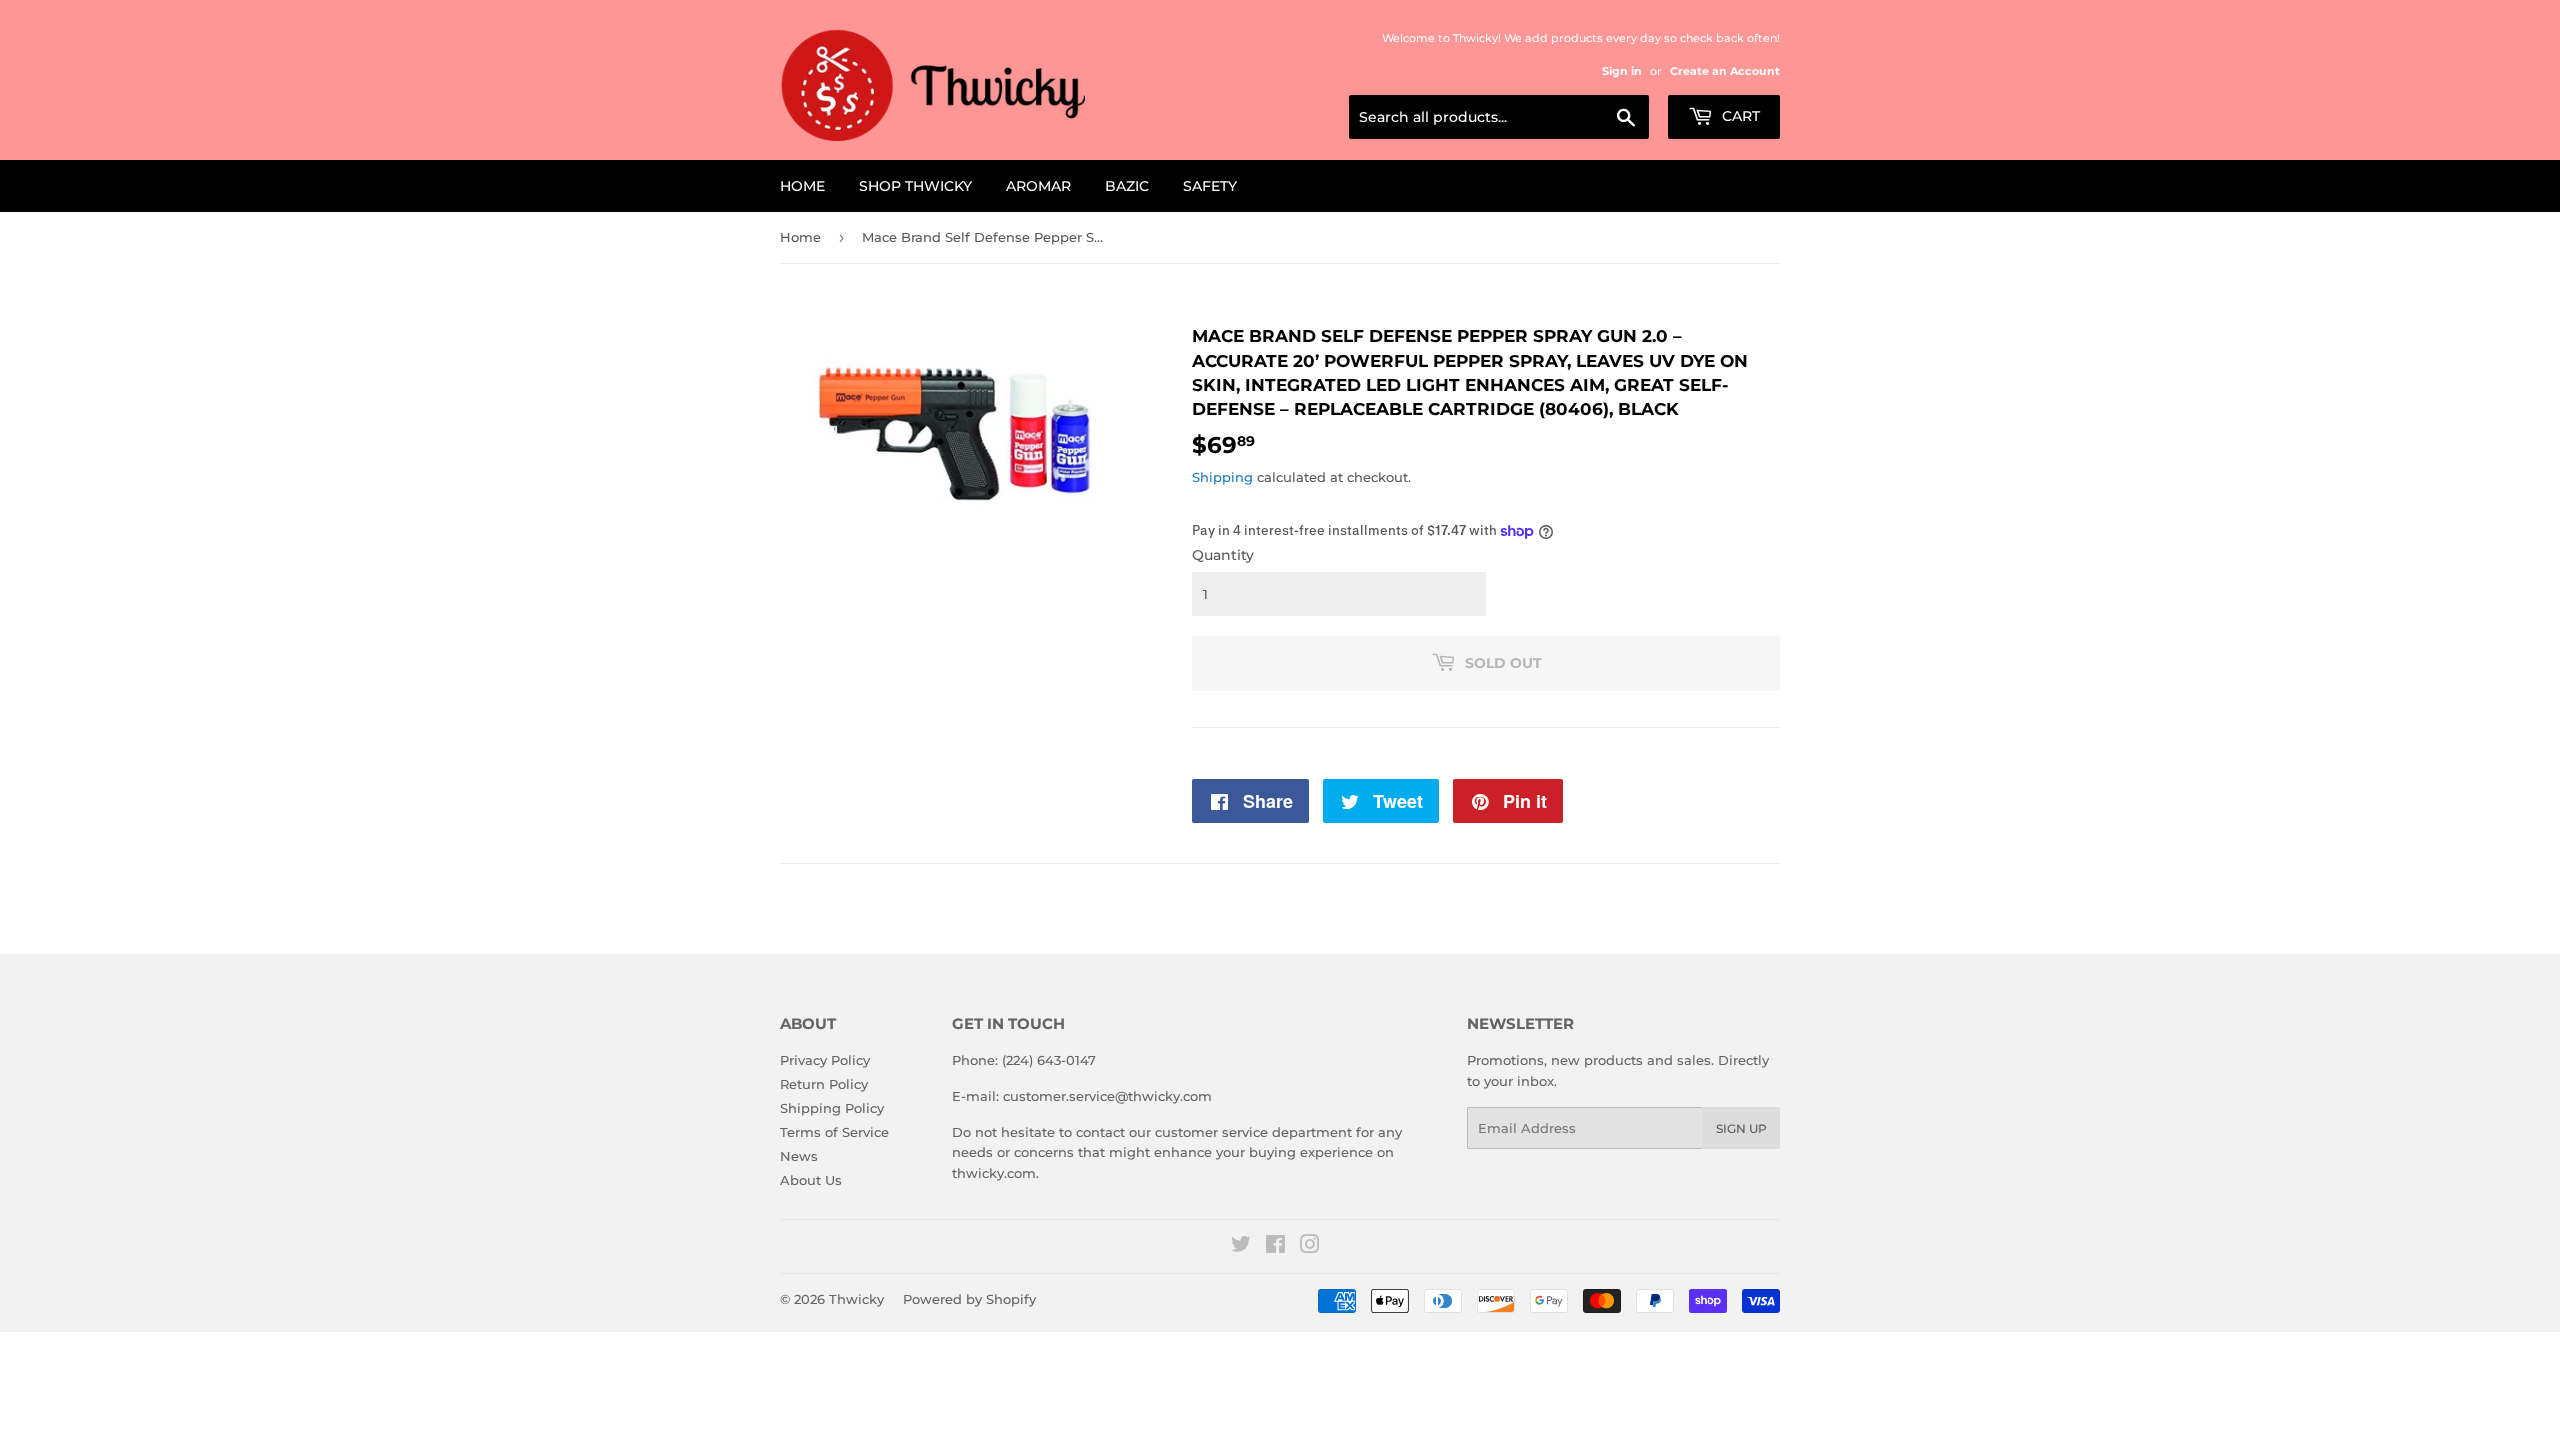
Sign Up (1741, 1128)
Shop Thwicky (915, 186)
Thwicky (856, 1299)
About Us (811, 1180)
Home (802, 186)
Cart (1739, 116)
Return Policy (824, 1084)
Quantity (1223, 555)
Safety (1210, 186)
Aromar (1038, 186)
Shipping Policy (832, 1108)
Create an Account (1725, 71)
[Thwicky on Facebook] (1275, 1247)
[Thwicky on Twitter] (1241, 1247)
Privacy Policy (825, 1060)
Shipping (1222, 477)
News (799, 1156)
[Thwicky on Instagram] (1310, 1247)
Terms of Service (834, 1132)
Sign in (1622, 71)
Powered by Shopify (969, 1299)
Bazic (1127, 186)
